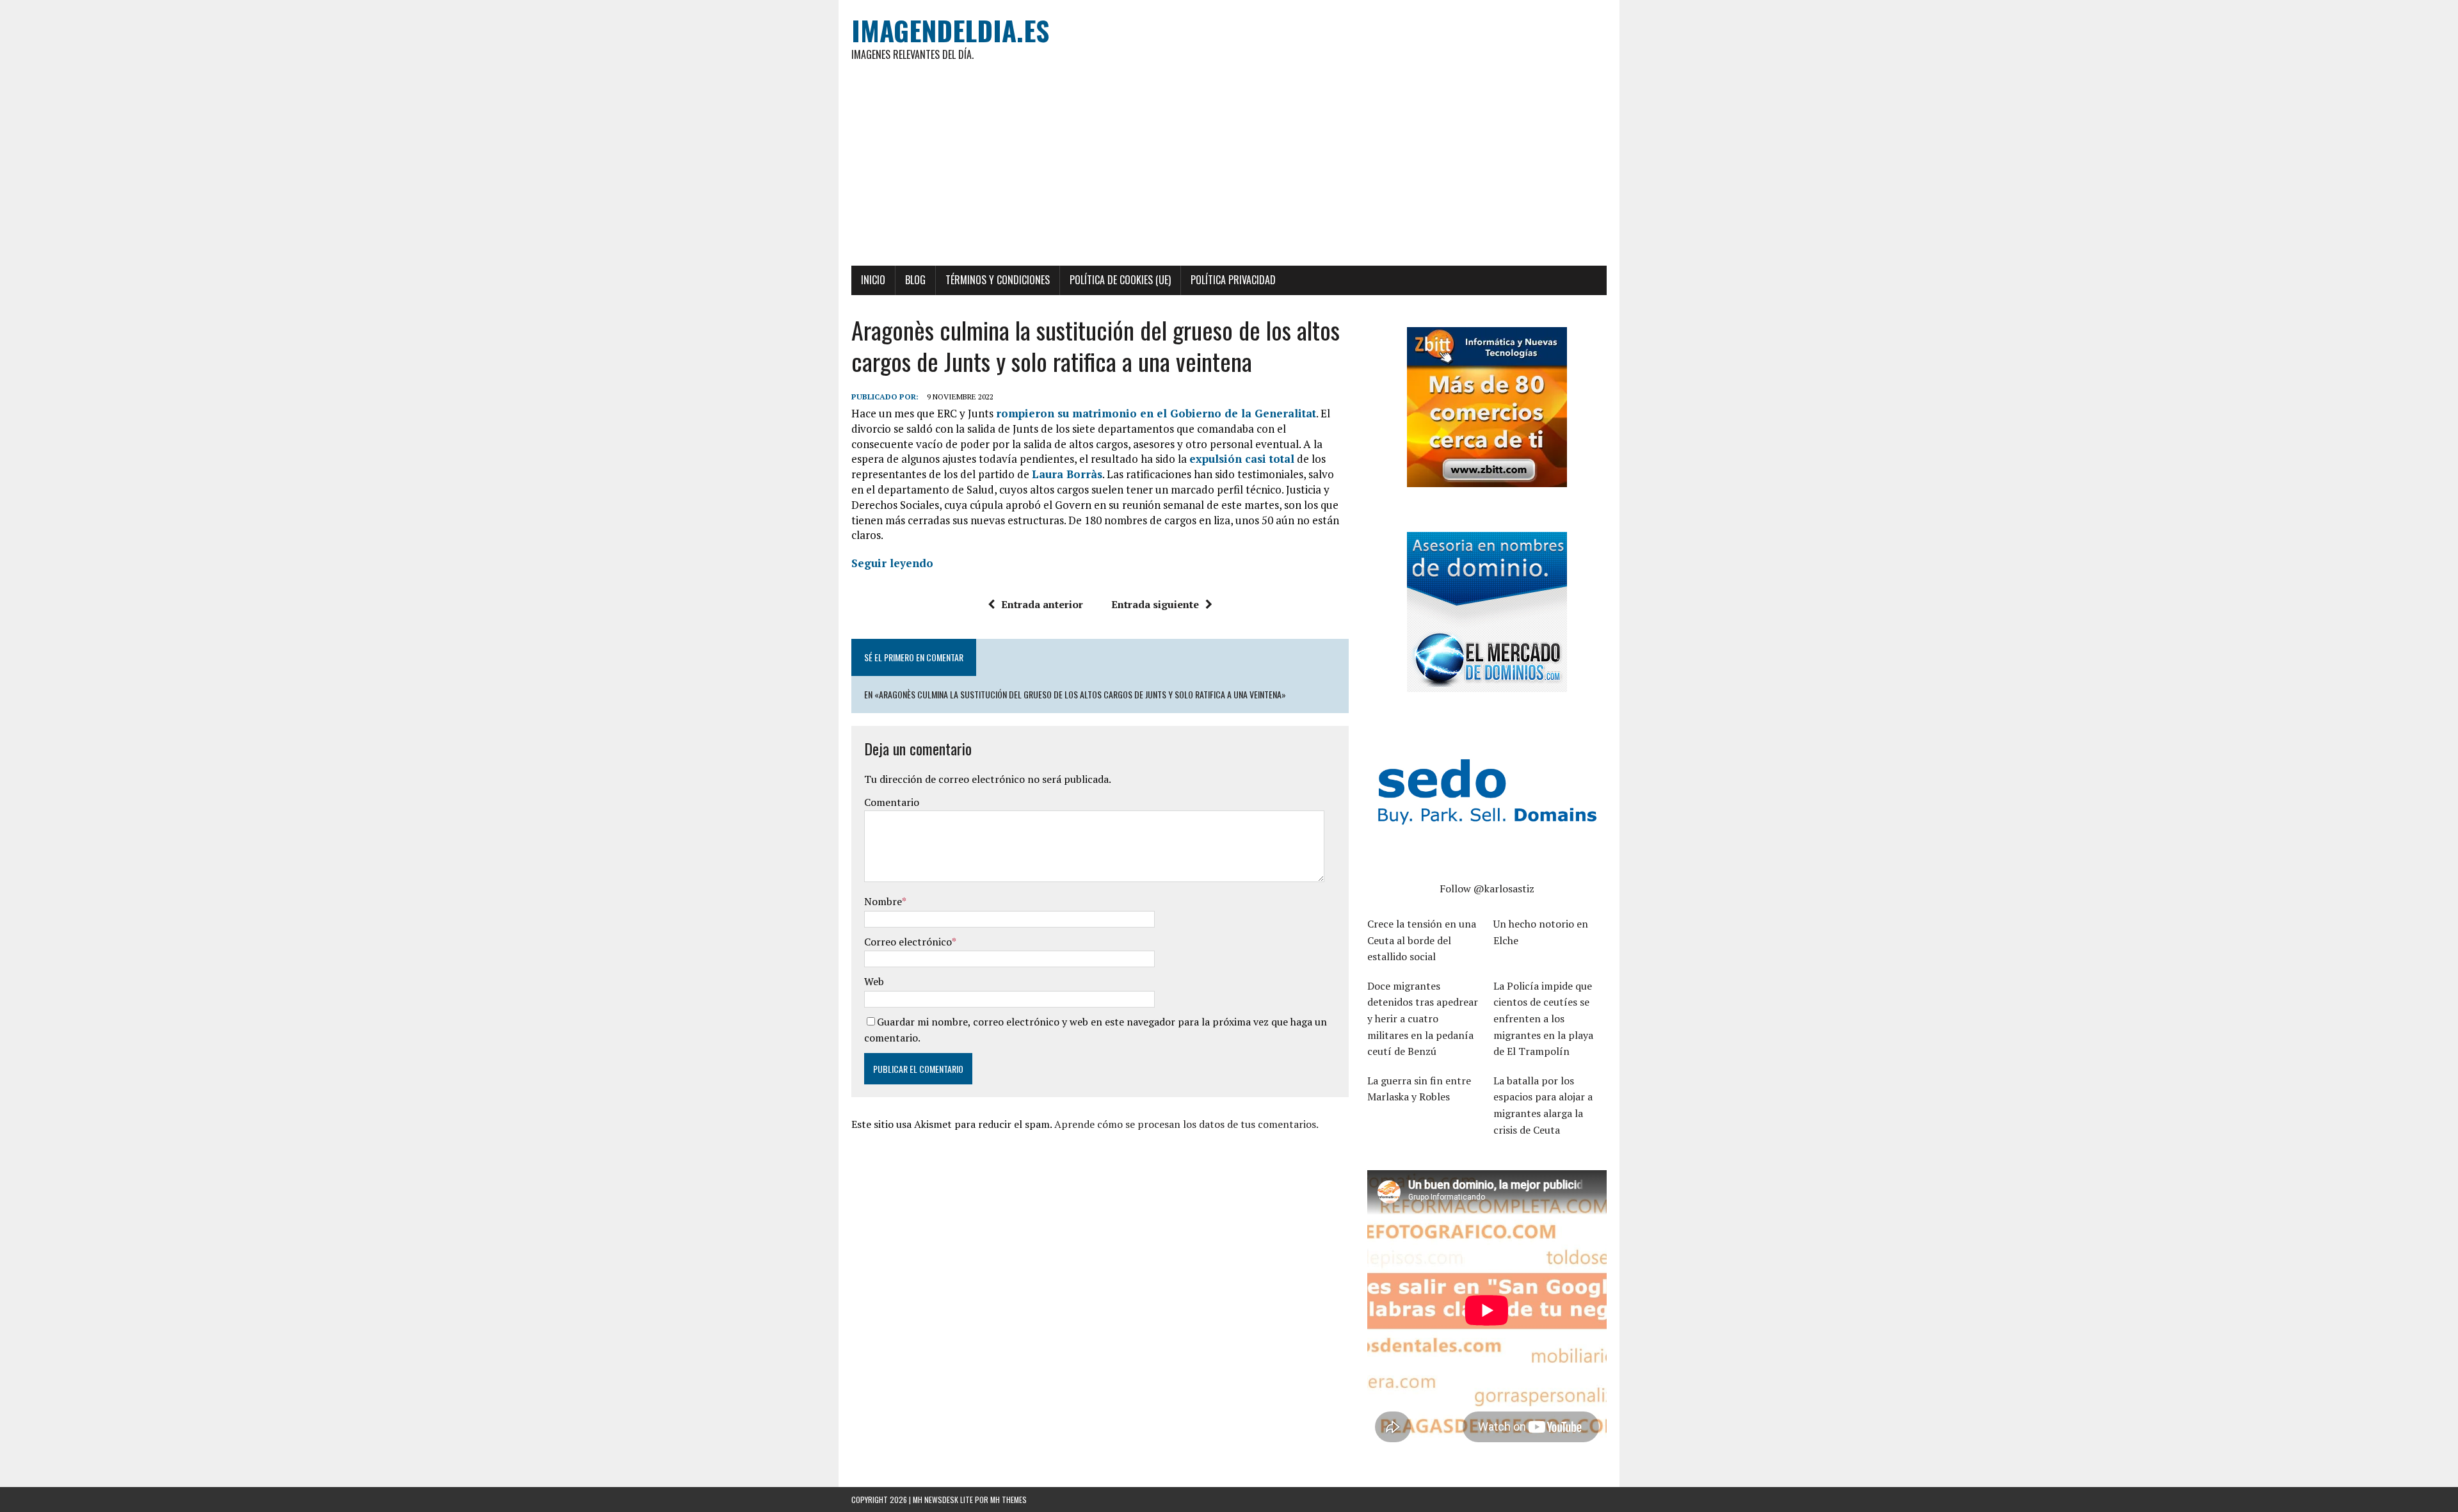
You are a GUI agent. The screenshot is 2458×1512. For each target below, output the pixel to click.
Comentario (892, 802)
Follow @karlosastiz (1487, 889)
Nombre (883, 901)
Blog (915, 280)
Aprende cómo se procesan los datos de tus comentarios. (1186, 1124)
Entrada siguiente (1155, 604)
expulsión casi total (1242, 459)
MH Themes (1008, 1500)
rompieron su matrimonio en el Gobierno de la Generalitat (1156, 413)
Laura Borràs (1067, 474)
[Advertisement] (1229, 170)
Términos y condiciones (998, 280)
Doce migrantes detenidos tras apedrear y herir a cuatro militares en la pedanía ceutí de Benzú (1423, 1018)
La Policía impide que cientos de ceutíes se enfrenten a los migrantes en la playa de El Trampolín (1543, 1018)
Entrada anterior (1042, 604)
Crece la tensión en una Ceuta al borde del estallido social (1422, 940)
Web (874, 981)
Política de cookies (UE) (1120, 280)
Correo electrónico (908, 942)
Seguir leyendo (892, 563)
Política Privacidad (1233, 280)
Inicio (873, 280)
